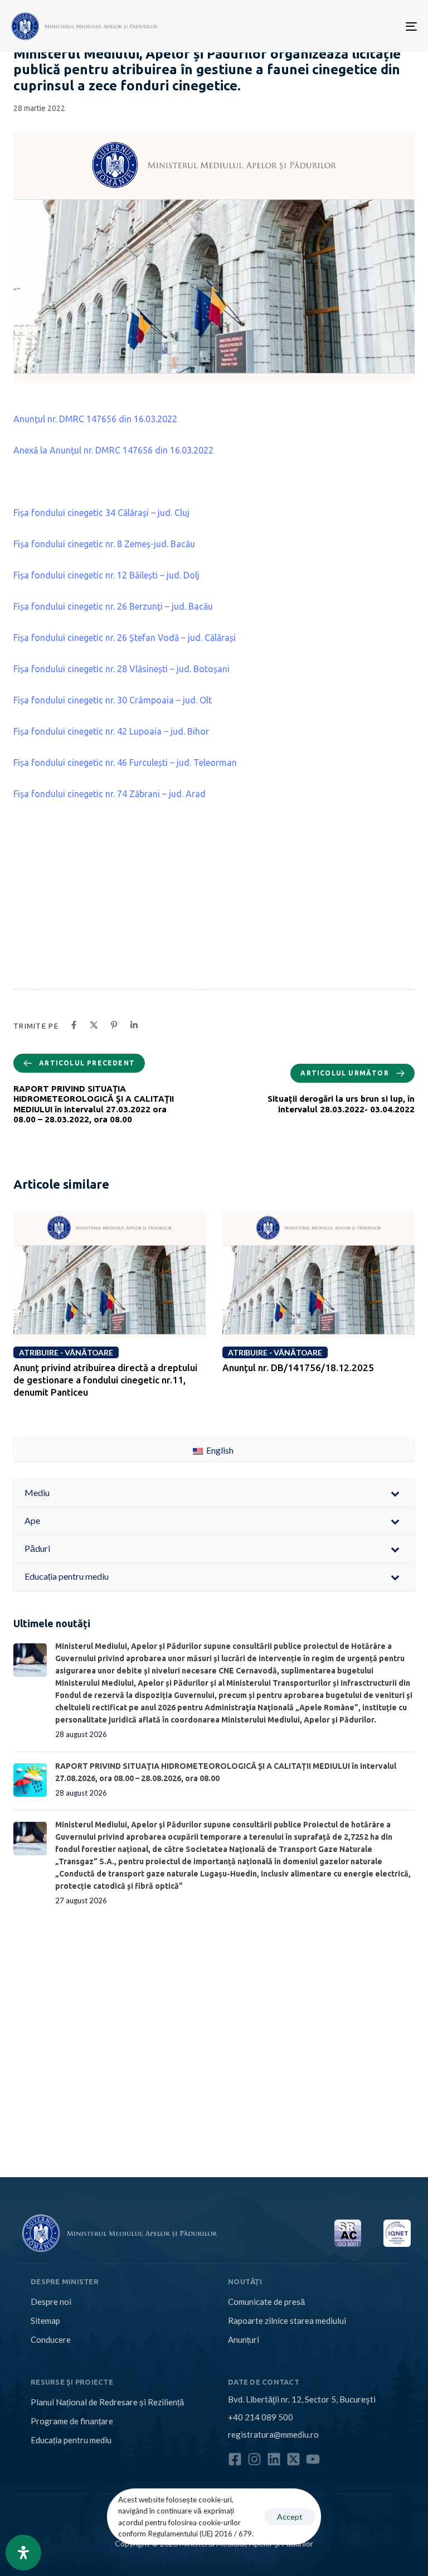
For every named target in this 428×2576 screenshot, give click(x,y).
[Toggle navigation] (349, 26)
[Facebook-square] (235, 2459)
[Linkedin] (274, 2459)
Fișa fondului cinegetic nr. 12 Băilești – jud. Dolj (106, 575)
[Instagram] (254, 2459)
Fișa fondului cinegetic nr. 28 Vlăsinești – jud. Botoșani (121, 669)
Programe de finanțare (72, 2421)
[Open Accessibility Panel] (23, 2553)
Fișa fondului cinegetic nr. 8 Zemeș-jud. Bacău (104, 544)
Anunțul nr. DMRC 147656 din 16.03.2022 (95, 419)
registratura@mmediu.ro (273, 2434)
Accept (290, 2517)
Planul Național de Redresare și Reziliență (107, 2402)
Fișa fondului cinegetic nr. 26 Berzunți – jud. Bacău (113, 606)
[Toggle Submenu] (395, 1493)
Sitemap (45, 2321)
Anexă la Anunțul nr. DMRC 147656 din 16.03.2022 (113, 450)
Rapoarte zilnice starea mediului (287, 2321)
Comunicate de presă (266, 2302)
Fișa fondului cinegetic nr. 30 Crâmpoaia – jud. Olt (113, 700)
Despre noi (51, 2302)
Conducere (51, 2339)
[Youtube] (313, 2459)
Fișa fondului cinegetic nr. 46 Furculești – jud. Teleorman (125, 763)
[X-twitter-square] (293, 2459)
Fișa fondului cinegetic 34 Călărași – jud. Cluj (101, 513)
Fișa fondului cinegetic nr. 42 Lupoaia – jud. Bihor (111, 731)
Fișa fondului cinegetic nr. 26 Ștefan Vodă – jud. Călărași (125, 638)
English (219, 1450)
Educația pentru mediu (71, 2440)
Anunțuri (244, 2339)
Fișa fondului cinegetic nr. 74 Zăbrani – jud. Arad (110, 794)
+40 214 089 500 (261, 2417)
